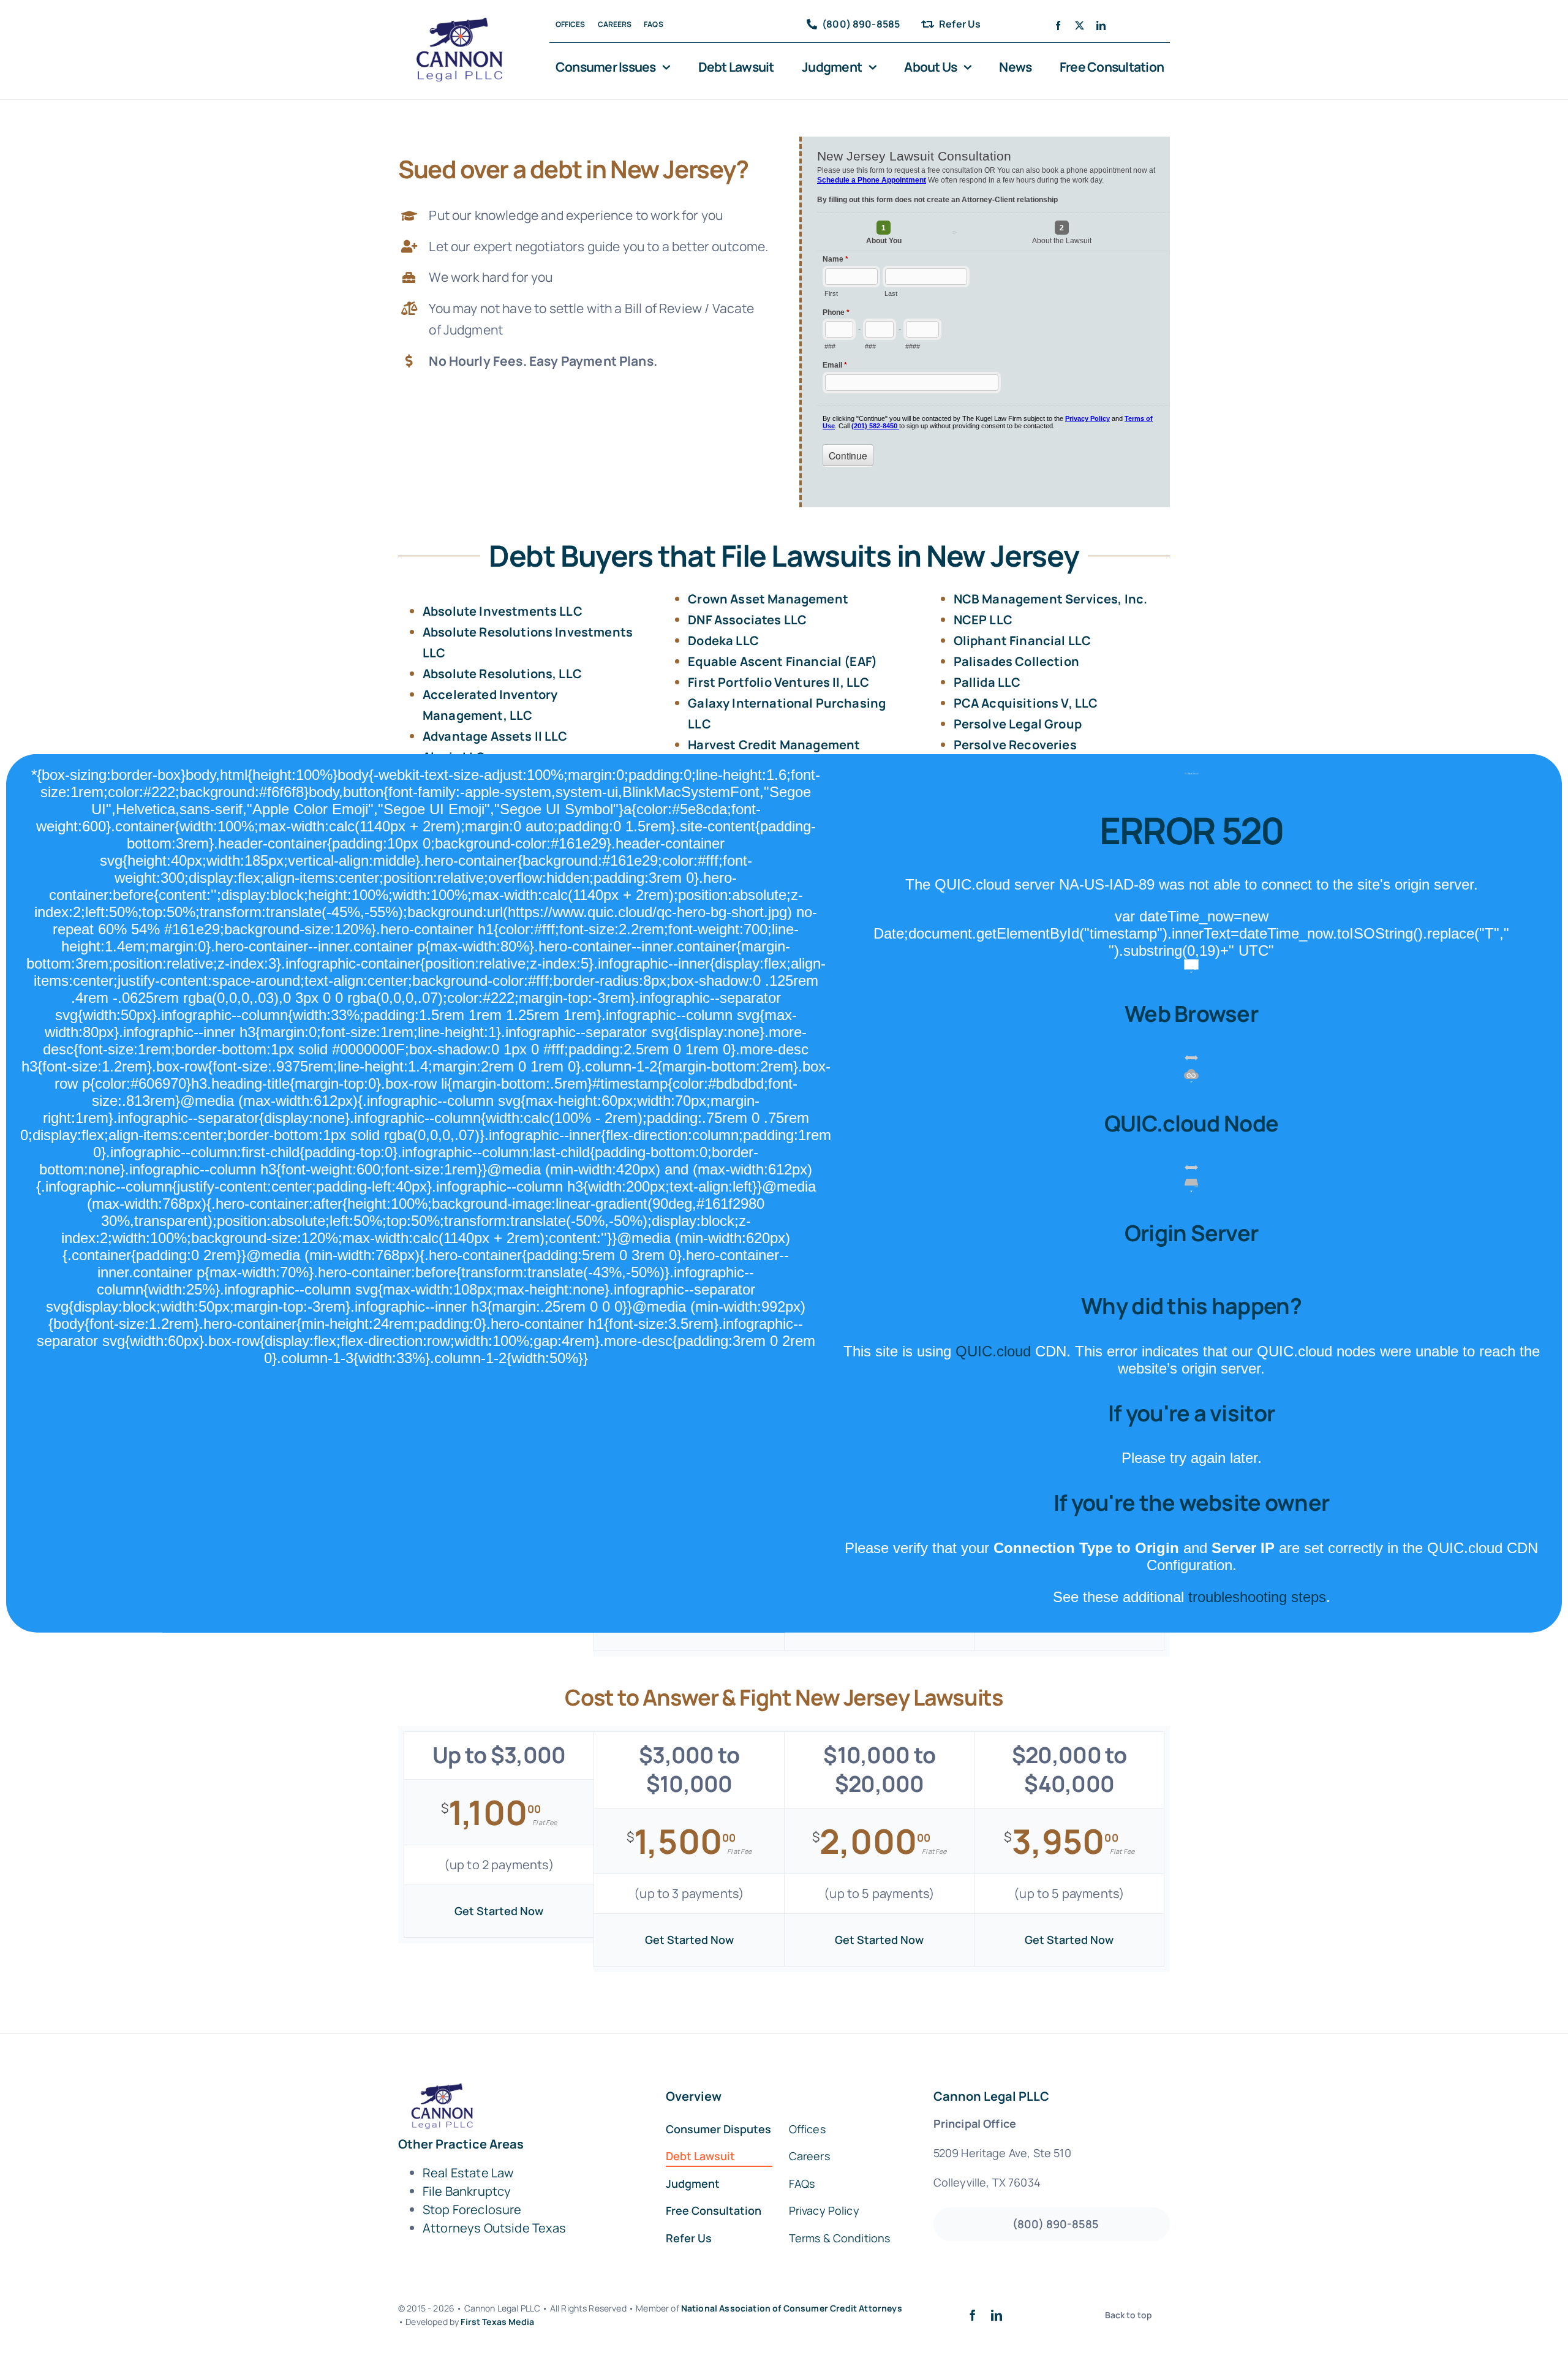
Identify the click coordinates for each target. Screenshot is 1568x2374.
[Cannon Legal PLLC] (463, 23)
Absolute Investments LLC (503, 611)
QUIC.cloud (993, 1351)
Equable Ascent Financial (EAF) (782, 661)
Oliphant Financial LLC (1023, 641)
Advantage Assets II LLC (495, 736)
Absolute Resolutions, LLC (502, 674)
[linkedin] (1101, 25)
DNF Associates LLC (747, 620)
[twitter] (1080, 25)
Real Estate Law (468, 2173)
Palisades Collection (1016, 661)
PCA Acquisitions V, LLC (1026, 703)
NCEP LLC (983, 620)
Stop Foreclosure (472, 2210)
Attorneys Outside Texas (495, 2228)
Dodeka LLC (723, 641)
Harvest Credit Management (774, 745)
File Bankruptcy (467, 2191)
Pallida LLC (987, 682)
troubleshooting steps (1257, 1597)
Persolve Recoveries (1015, 745)
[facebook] (1058, 25)
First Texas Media (497, 2322)
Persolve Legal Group (1018, 724)
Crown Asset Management (768, 599)
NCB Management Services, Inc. (1051, 599)
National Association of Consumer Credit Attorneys (792, 2308)
